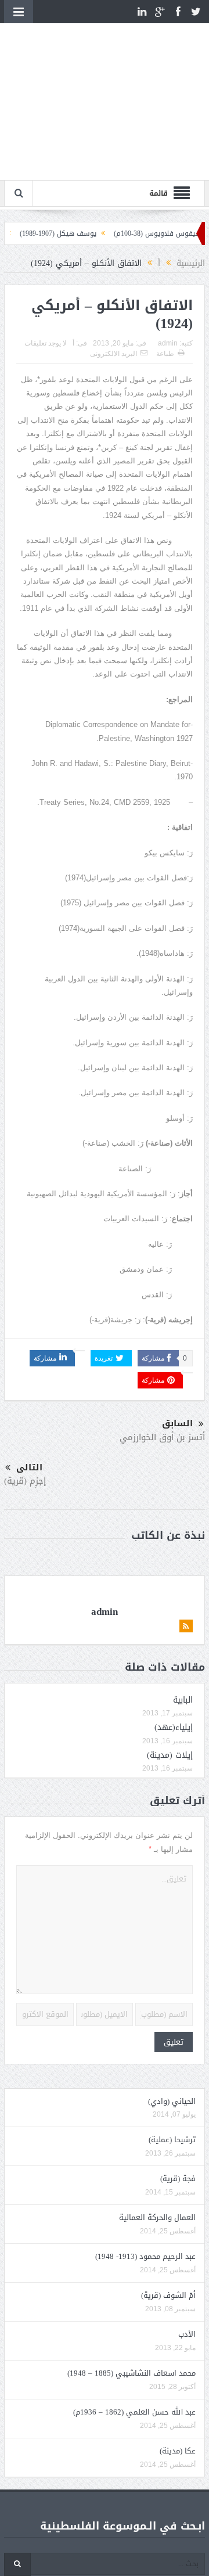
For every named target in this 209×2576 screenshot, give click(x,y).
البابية (183, 1629)
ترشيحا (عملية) (172, 2068)
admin (168, 272)
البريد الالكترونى (113, 282)
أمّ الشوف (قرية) (168, 2224)
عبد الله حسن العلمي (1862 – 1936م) (134, 2341)
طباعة (165, 282)
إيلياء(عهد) (174, 1656)
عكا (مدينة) (178, 2379)
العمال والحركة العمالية (157, 2146)
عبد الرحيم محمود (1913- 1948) (145, 2185)
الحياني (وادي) (172, 2030)
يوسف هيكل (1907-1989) (78, 162)
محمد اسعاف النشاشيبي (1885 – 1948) (131, 2302)
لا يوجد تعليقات (46, 272)
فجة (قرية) (178, 2107)
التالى (29, 1396)
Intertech (140, 2551)
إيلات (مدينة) (170, 1684)
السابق (177, 1352)
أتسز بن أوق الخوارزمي (162, 1366)
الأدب (187, 2263)
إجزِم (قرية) (25, 1409)
